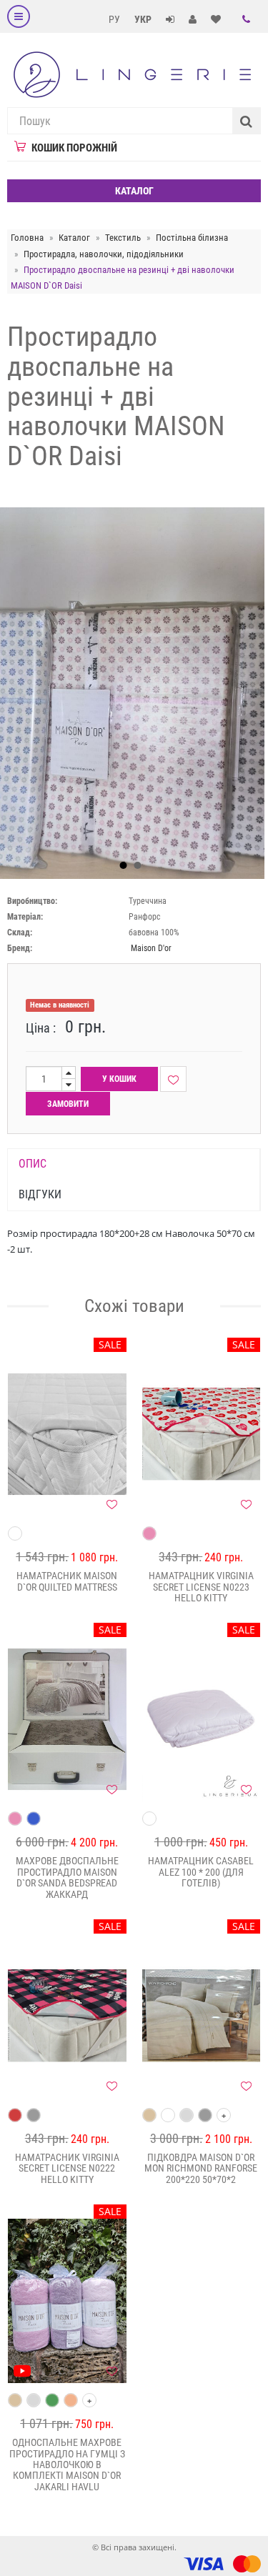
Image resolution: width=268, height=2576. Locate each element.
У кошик (119, 1079)
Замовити (68, 1104)
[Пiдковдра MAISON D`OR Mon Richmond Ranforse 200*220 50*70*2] (202, 2016)
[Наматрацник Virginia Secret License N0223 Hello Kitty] (202, 1434)
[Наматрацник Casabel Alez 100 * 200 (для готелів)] (202, 1719)
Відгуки (40, 1194)
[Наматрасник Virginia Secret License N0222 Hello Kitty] (67, 2016)
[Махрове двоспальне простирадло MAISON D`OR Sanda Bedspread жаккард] (67, 1719)
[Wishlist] (173, 1079)
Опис (33, 1164)
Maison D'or (151, 948)
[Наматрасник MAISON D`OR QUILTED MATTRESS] (67, 1434)
